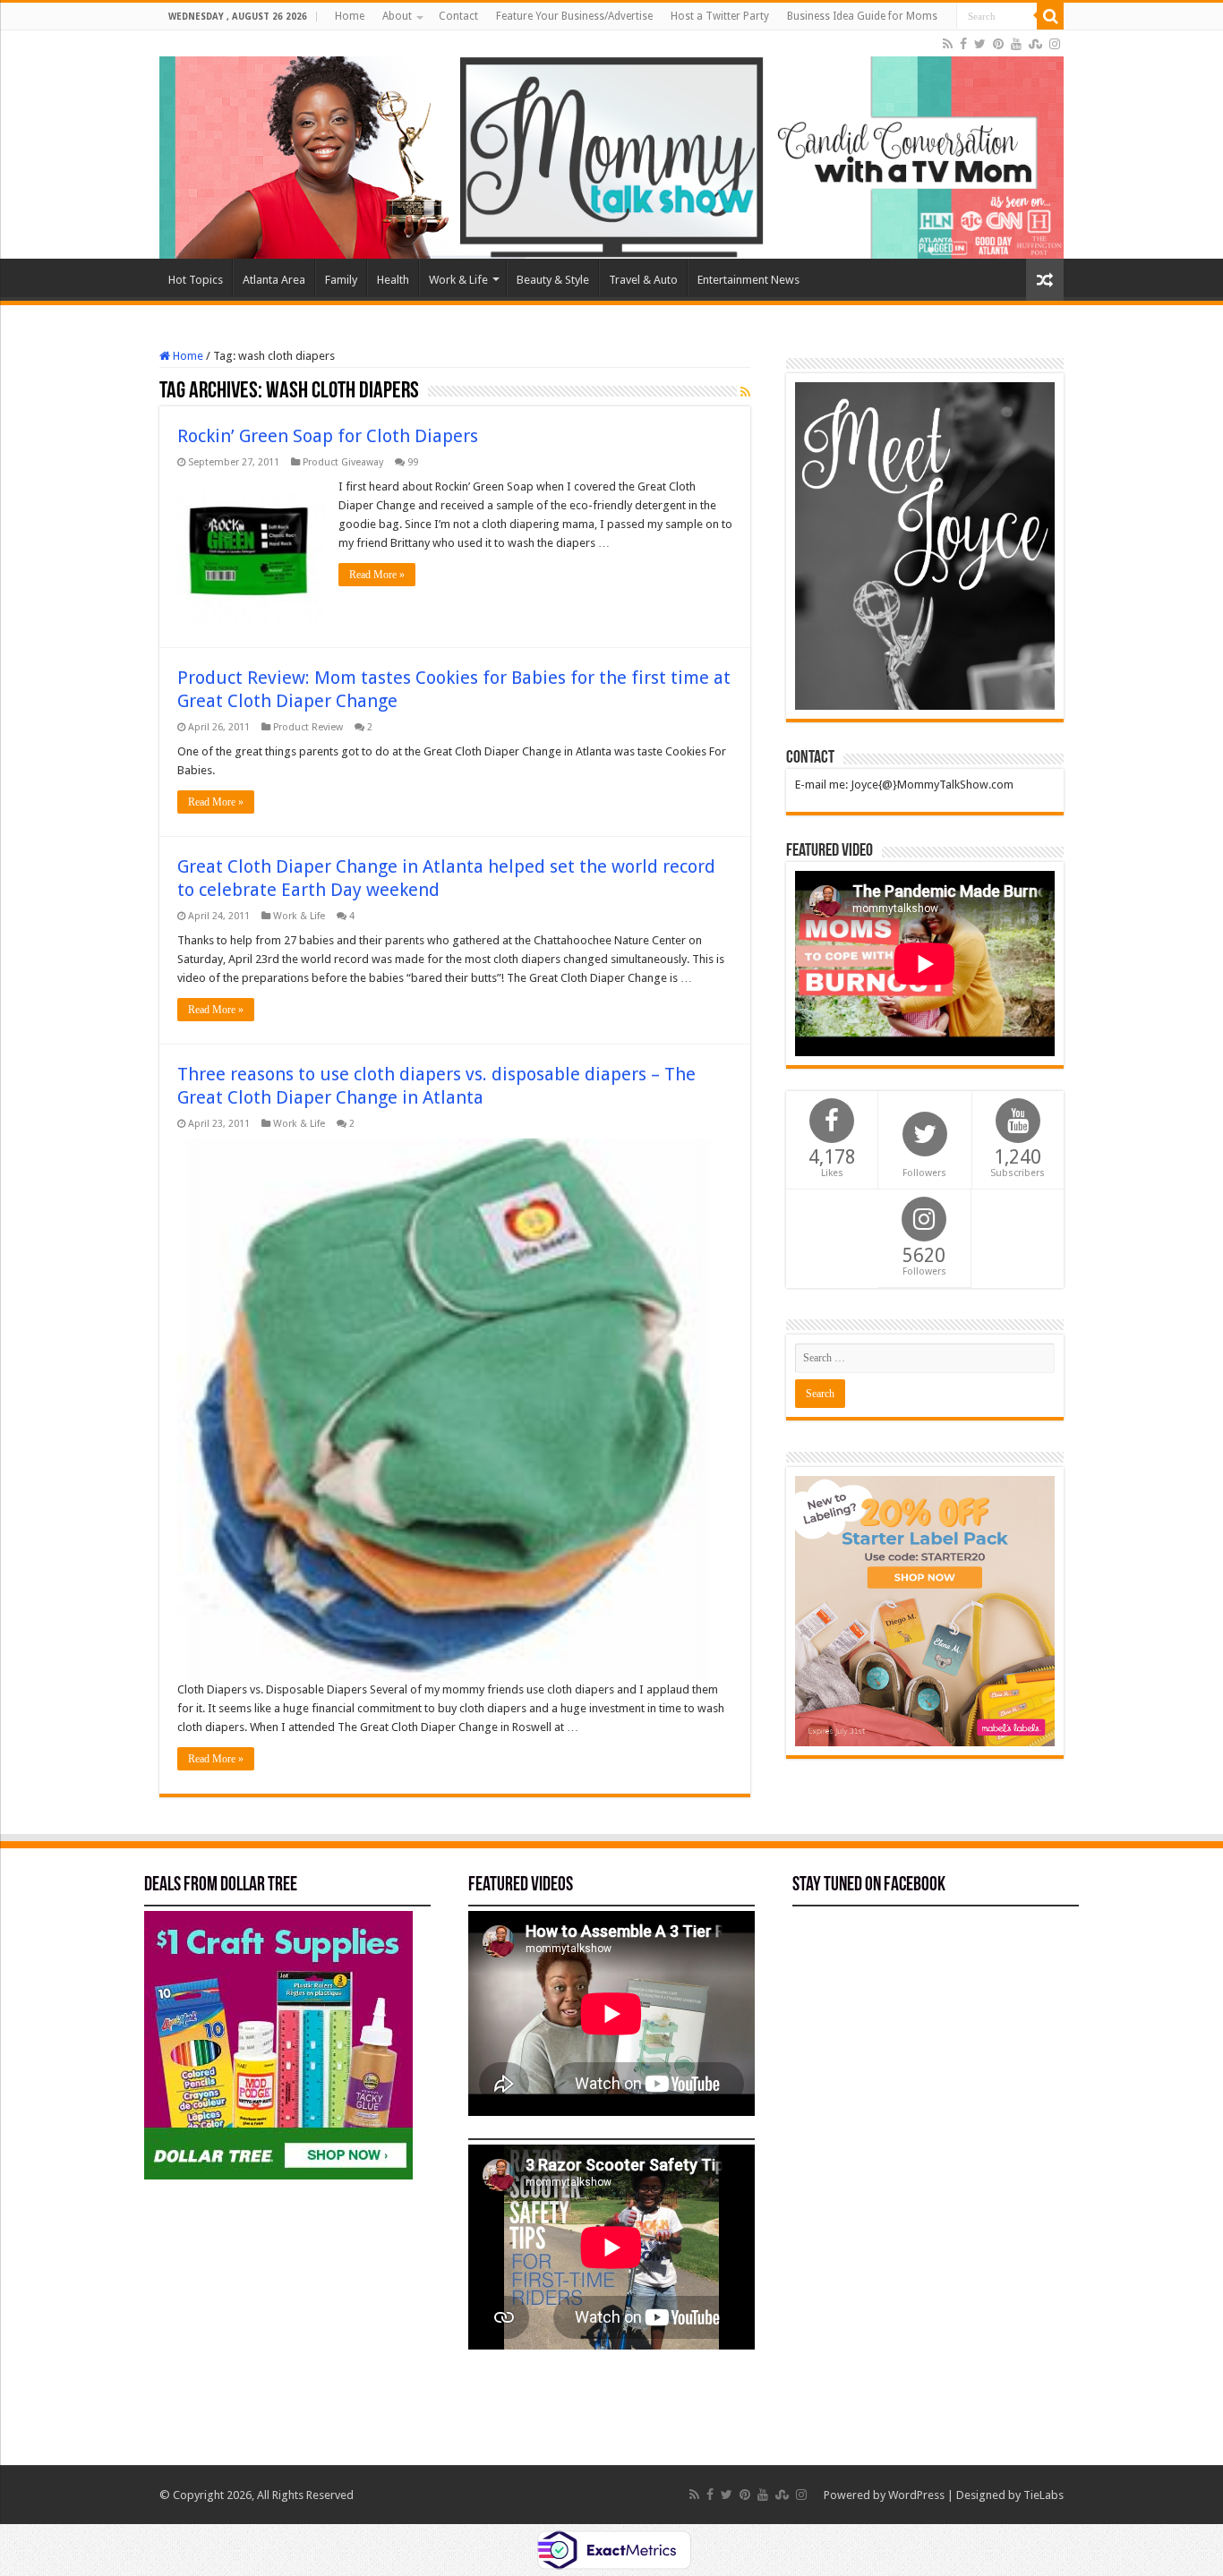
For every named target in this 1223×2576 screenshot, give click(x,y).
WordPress (916, 2495)
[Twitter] (980, 44)
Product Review (308, 727)
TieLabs (1043, 2495)
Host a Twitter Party (720, 16)
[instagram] (1055, 44)
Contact (458, 16)
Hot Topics (196, 280)
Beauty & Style (553, 280)
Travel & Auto (643, 280)
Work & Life (458, 280)
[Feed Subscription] (745, 392)
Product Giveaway (343, 462)
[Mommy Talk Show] (611, 145)
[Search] (1050, 16)
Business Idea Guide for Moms (862, 16)
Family (341, 280)
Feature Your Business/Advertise (574, 16)
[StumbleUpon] (1035, 44)
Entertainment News (748, 280)
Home (350, 16)
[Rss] (948, 44)
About (397, 16)
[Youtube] (1016, 44)
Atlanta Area (274, 280)
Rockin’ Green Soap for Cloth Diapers (328, 436)
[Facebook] (963, 44)
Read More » (377, 575)
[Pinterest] (998, 44)
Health (393, 280)
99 (413, 462)
